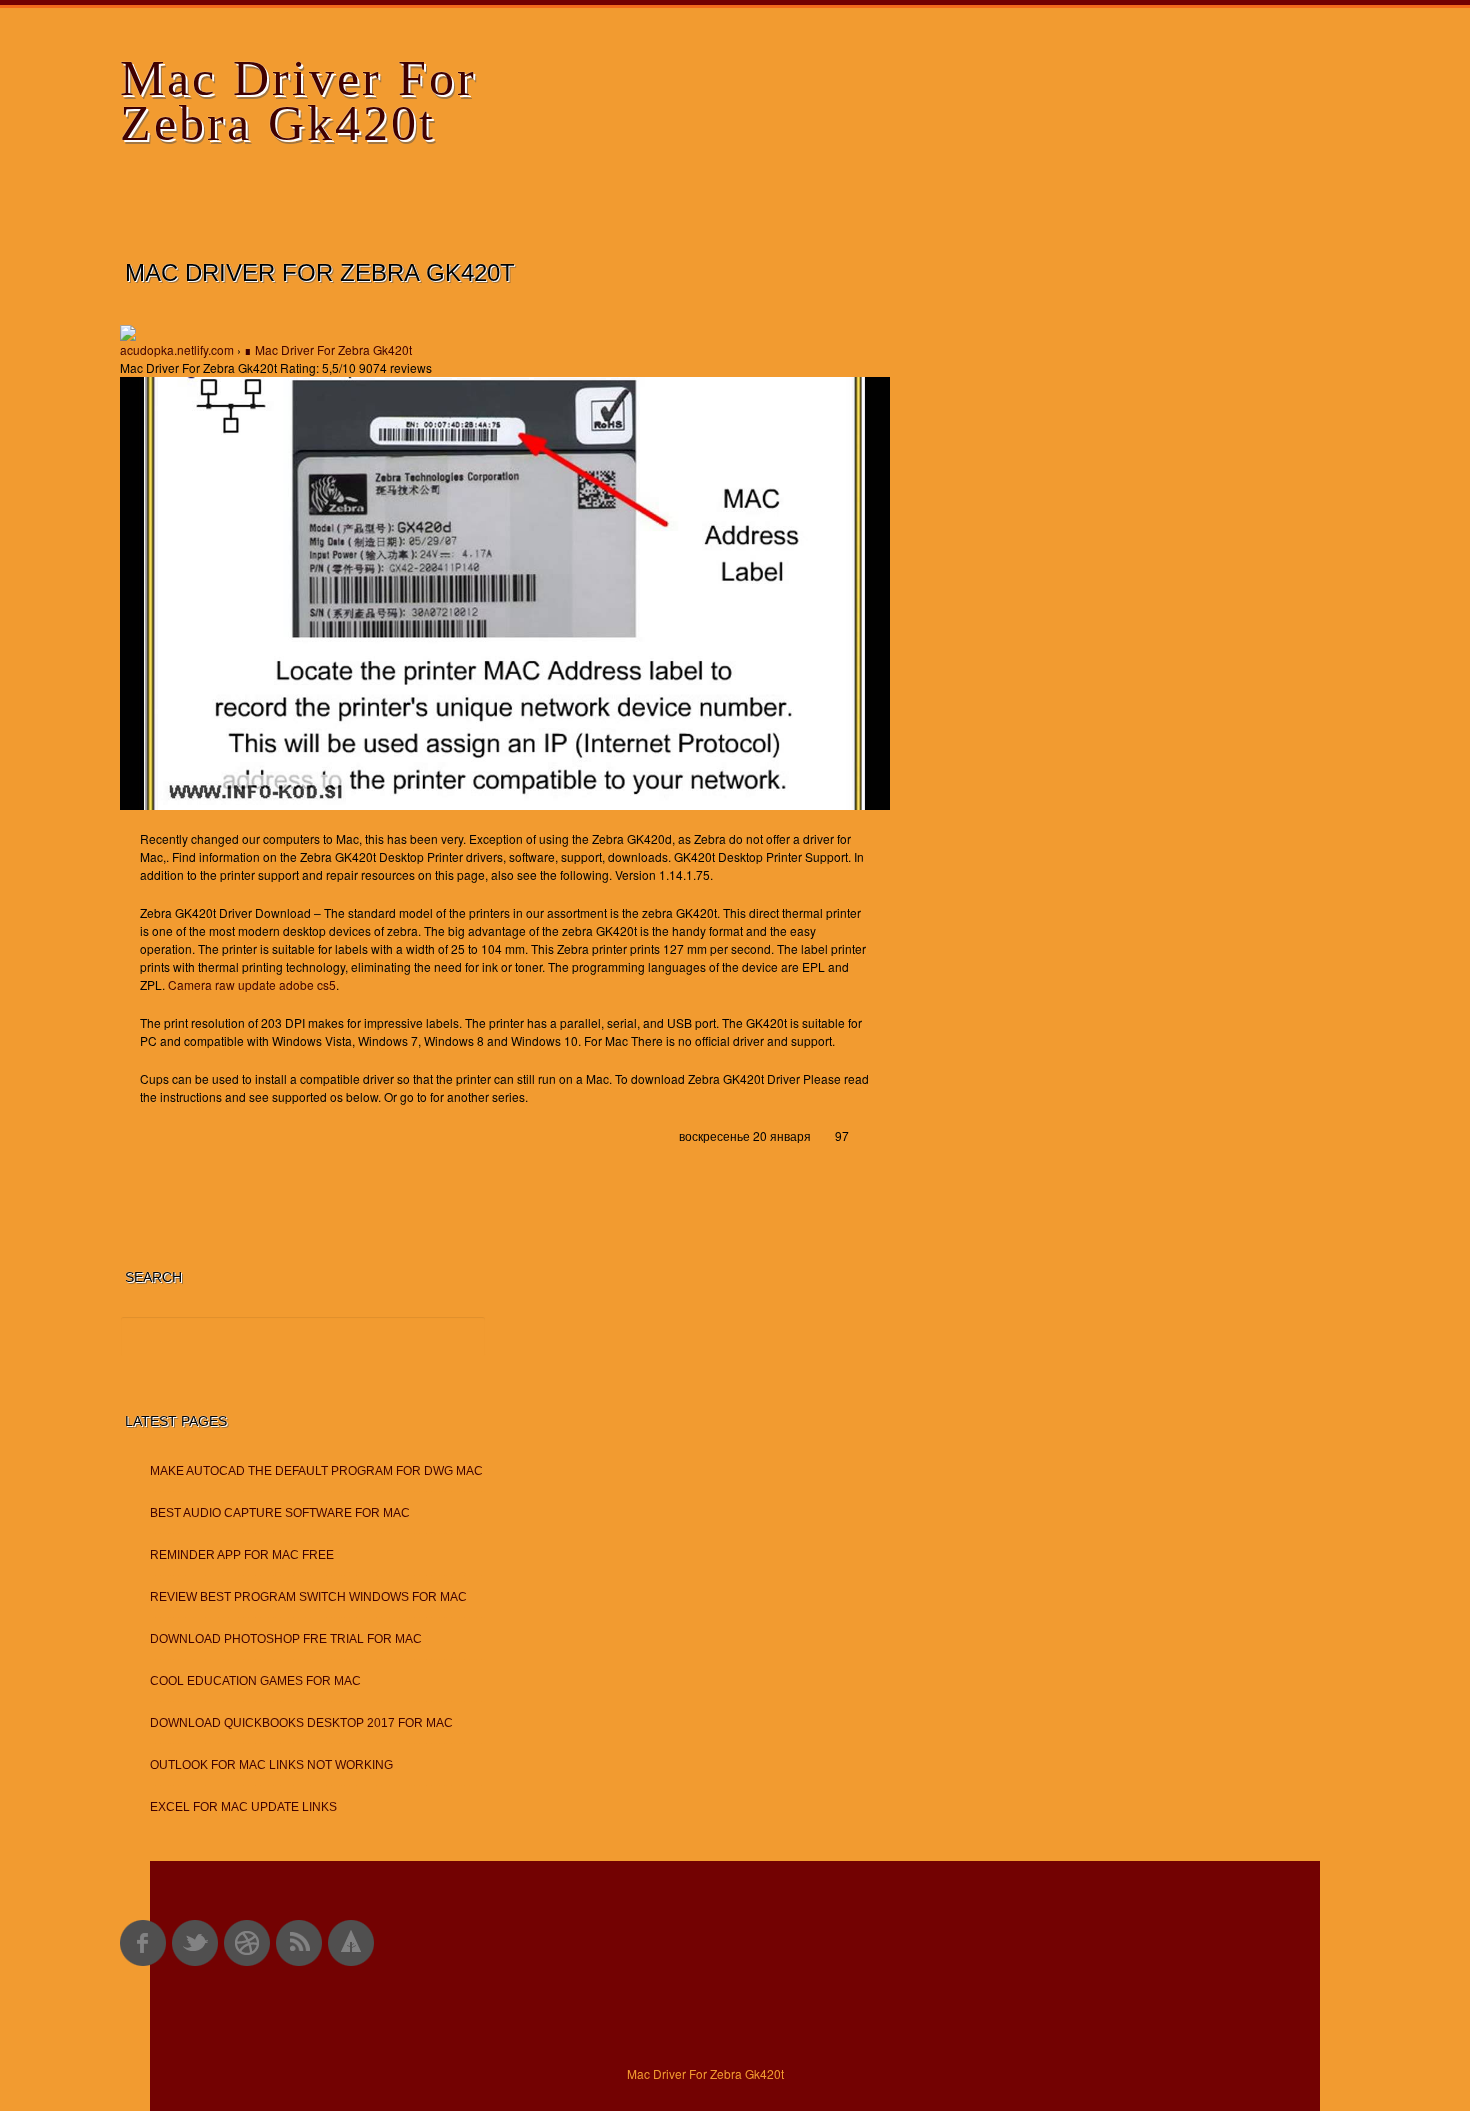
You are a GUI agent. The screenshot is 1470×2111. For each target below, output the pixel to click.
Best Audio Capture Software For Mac (280, 1513)
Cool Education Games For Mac (255, 1681)
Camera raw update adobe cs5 (252, 984)
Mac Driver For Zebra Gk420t (298, 100)
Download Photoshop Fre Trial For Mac (286, 1639)
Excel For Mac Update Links (243, 1807)
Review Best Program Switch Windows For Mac (308, 1597)
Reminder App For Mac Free (242, 1555)
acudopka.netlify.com (177, 349)
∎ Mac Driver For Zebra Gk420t (328, 349)
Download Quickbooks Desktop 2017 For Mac (301, 1723)
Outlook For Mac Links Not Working (271, 1765)
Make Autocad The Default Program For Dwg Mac (316, 1471)
